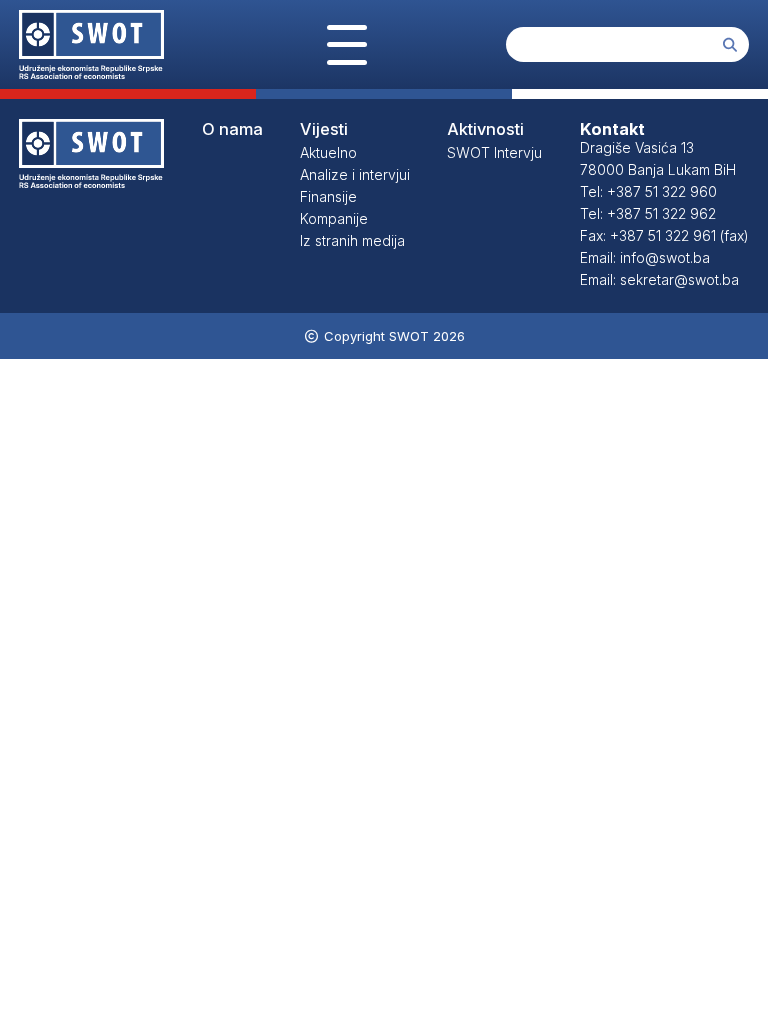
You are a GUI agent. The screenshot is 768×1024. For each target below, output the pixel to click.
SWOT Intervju (494, 152)
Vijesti (324, 129)
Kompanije (334, 218)
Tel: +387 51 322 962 (648, 213)
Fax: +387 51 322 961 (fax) (664, 235)
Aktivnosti (485, 129)
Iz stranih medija (352, 240)
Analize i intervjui (355, 174)
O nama (232, 129)
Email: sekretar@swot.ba (659, 279)
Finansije (328, 196)
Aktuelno (328, 152)
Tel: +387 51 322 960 (648, 191)
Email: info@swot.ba (645, 257)
